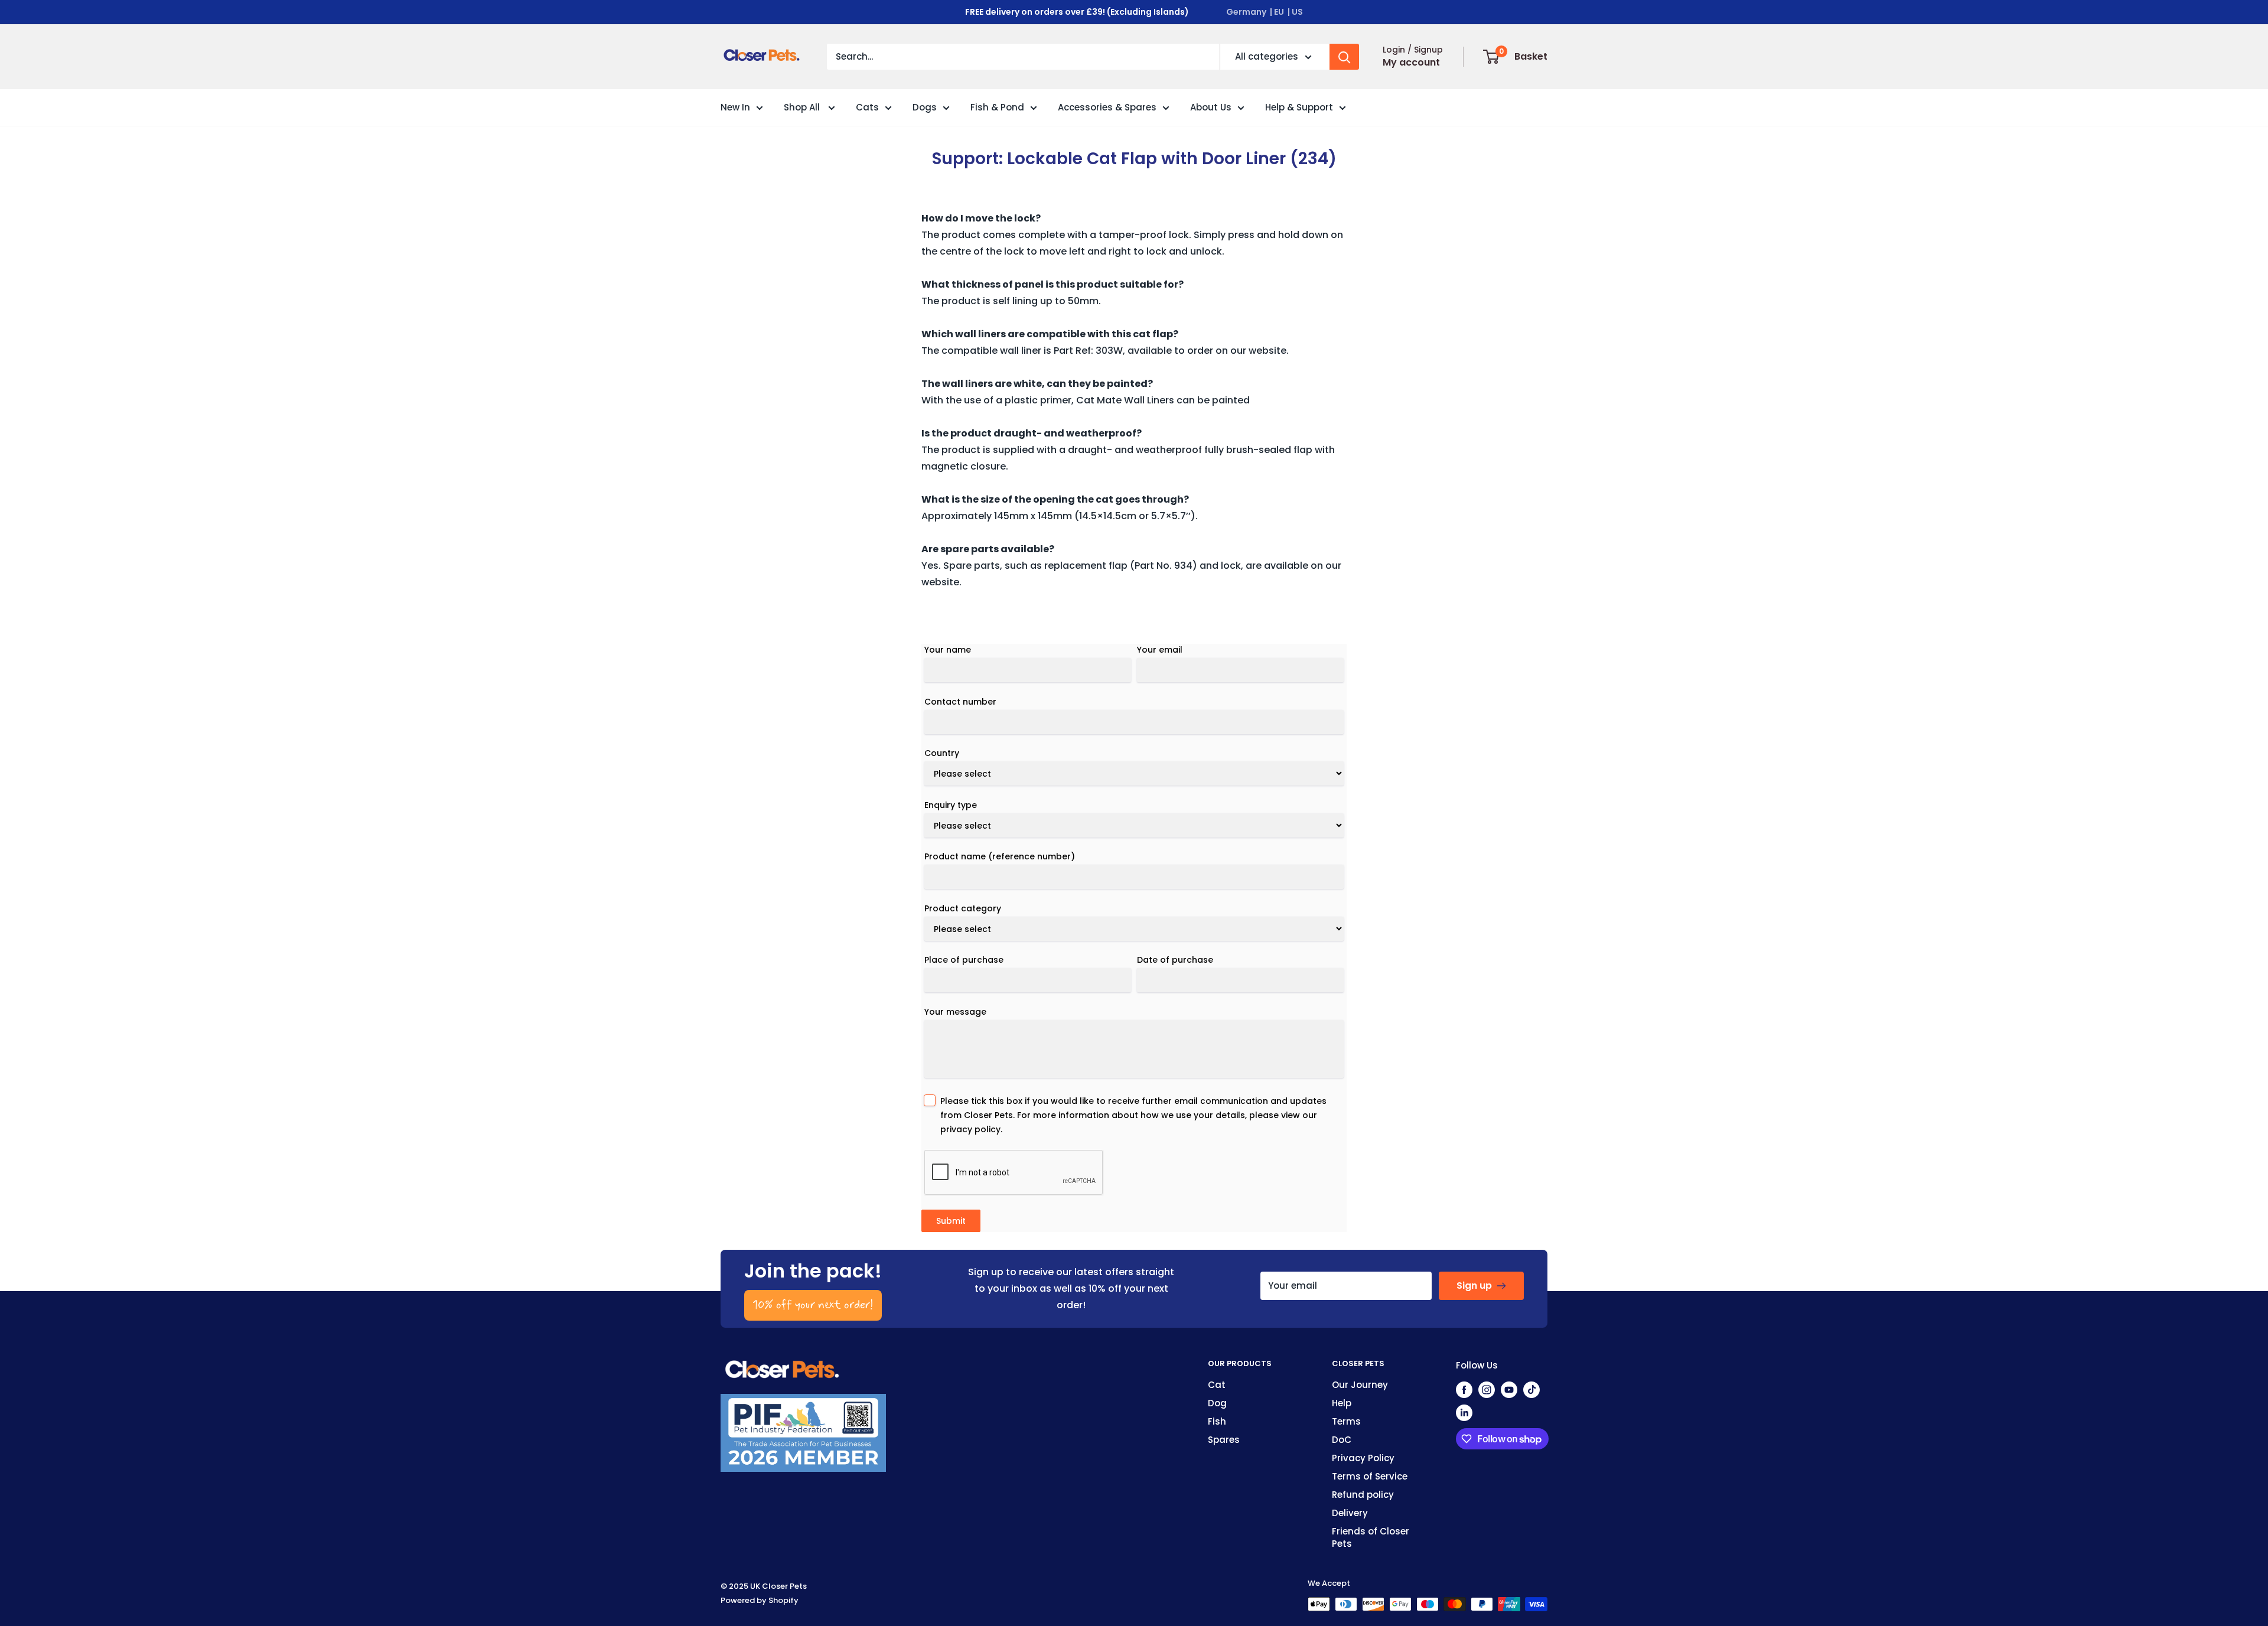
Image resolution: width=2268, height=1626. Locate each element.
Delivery (1350, 1513)
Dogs (925, 107)
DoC (1342, 1440)
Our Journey (1360, 1385)
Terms (1346, 1421)
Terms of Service (1370, 1476)
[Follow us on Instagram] (1487, 1389)
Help (1342, 1403)
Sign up (1474, 1286)
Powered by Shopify (760, 1600)
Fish (1217, 1421)
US (1297, 12)
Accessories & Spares (1107, 107)
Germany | (1249, 12)
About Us (1211, 107)
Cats (867, 107)
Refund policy (1363, 1495)
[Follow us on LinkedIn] (1464, 1412)
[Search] (1344, 57)
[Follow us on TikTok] (1531, 1389)
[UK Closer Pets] (783, 1365)
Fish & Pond (997, 107)
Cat (1217, 1385)
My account (1411, 62)
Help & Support (1299, 107)
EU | (1282, 12)
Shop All (803, 107)
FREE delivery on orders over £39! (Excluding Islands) (1077, 12)
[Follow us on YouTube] (1509, 1389)
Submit (951, 1221)
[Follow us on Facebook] (1464, 1389)
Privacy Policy (1363, 1458)
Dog (1217, 1403)
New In (735, 107)
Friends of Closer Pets (1371, 1537)
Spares (1224, 1440)
